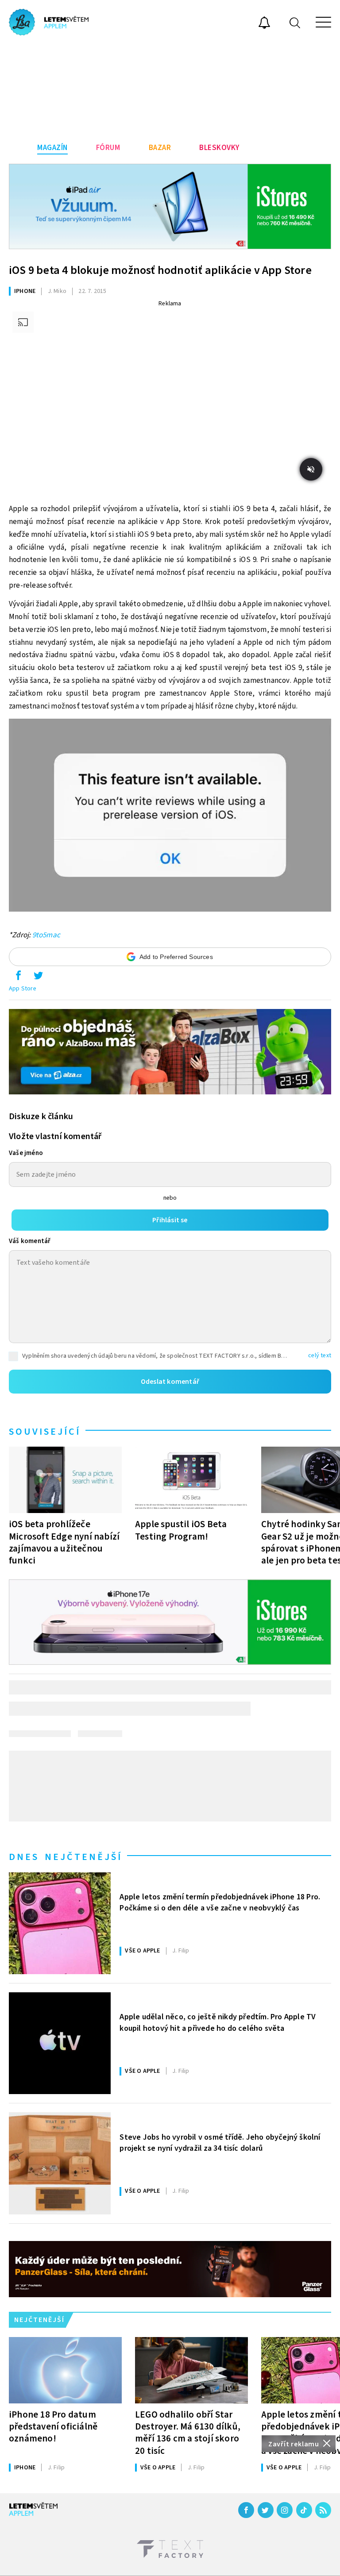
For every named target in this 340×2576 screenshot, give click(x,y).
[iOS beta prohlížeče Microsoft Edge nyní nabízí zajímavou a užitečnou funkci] (65, 1480)
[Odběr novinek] (264, 24)
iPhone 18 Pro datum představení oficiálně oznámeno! (53, 2426)
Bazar (160, 148)
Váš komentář (30, 1241)
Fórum (108, 148)
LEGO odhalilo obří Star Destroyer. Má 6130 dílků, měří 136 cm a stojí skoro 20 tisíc (188, 2432)
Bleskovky (219, 148)
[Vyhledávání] (295, 22)
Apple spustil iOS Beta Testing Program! (181, 1530)
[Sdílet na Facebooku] (18, 978)
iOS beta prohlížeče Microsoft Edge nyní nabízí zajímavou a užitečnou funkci (64, 1542)
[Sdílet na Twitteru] (38, 978)
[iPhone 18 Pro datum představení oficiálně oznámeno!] (65, 2370)
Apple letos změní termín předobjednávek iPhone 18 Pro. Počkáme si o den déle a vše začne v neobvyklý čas (220, 1902)
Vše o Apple (142, 1951)
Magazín (52, 148)
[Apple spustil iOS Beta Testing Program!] (191, 1480)
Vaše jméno (26, 1153)
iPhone (25, 291)
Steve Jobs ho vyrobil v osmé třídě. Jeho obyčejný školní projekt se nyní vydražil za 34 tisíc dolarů (220, 2143)
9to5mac (46, 935)
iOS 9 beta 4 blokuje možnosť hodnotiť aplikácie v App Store (160, 270)
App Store (23, 989)
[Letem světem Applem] (49, 22)
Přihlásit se (170, 1220)
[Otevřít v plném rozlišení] (170, 818)
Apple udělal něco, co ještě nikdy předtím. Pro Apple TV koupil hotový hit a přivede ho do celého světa (218, 2022)
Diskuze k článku (41, 1117)
